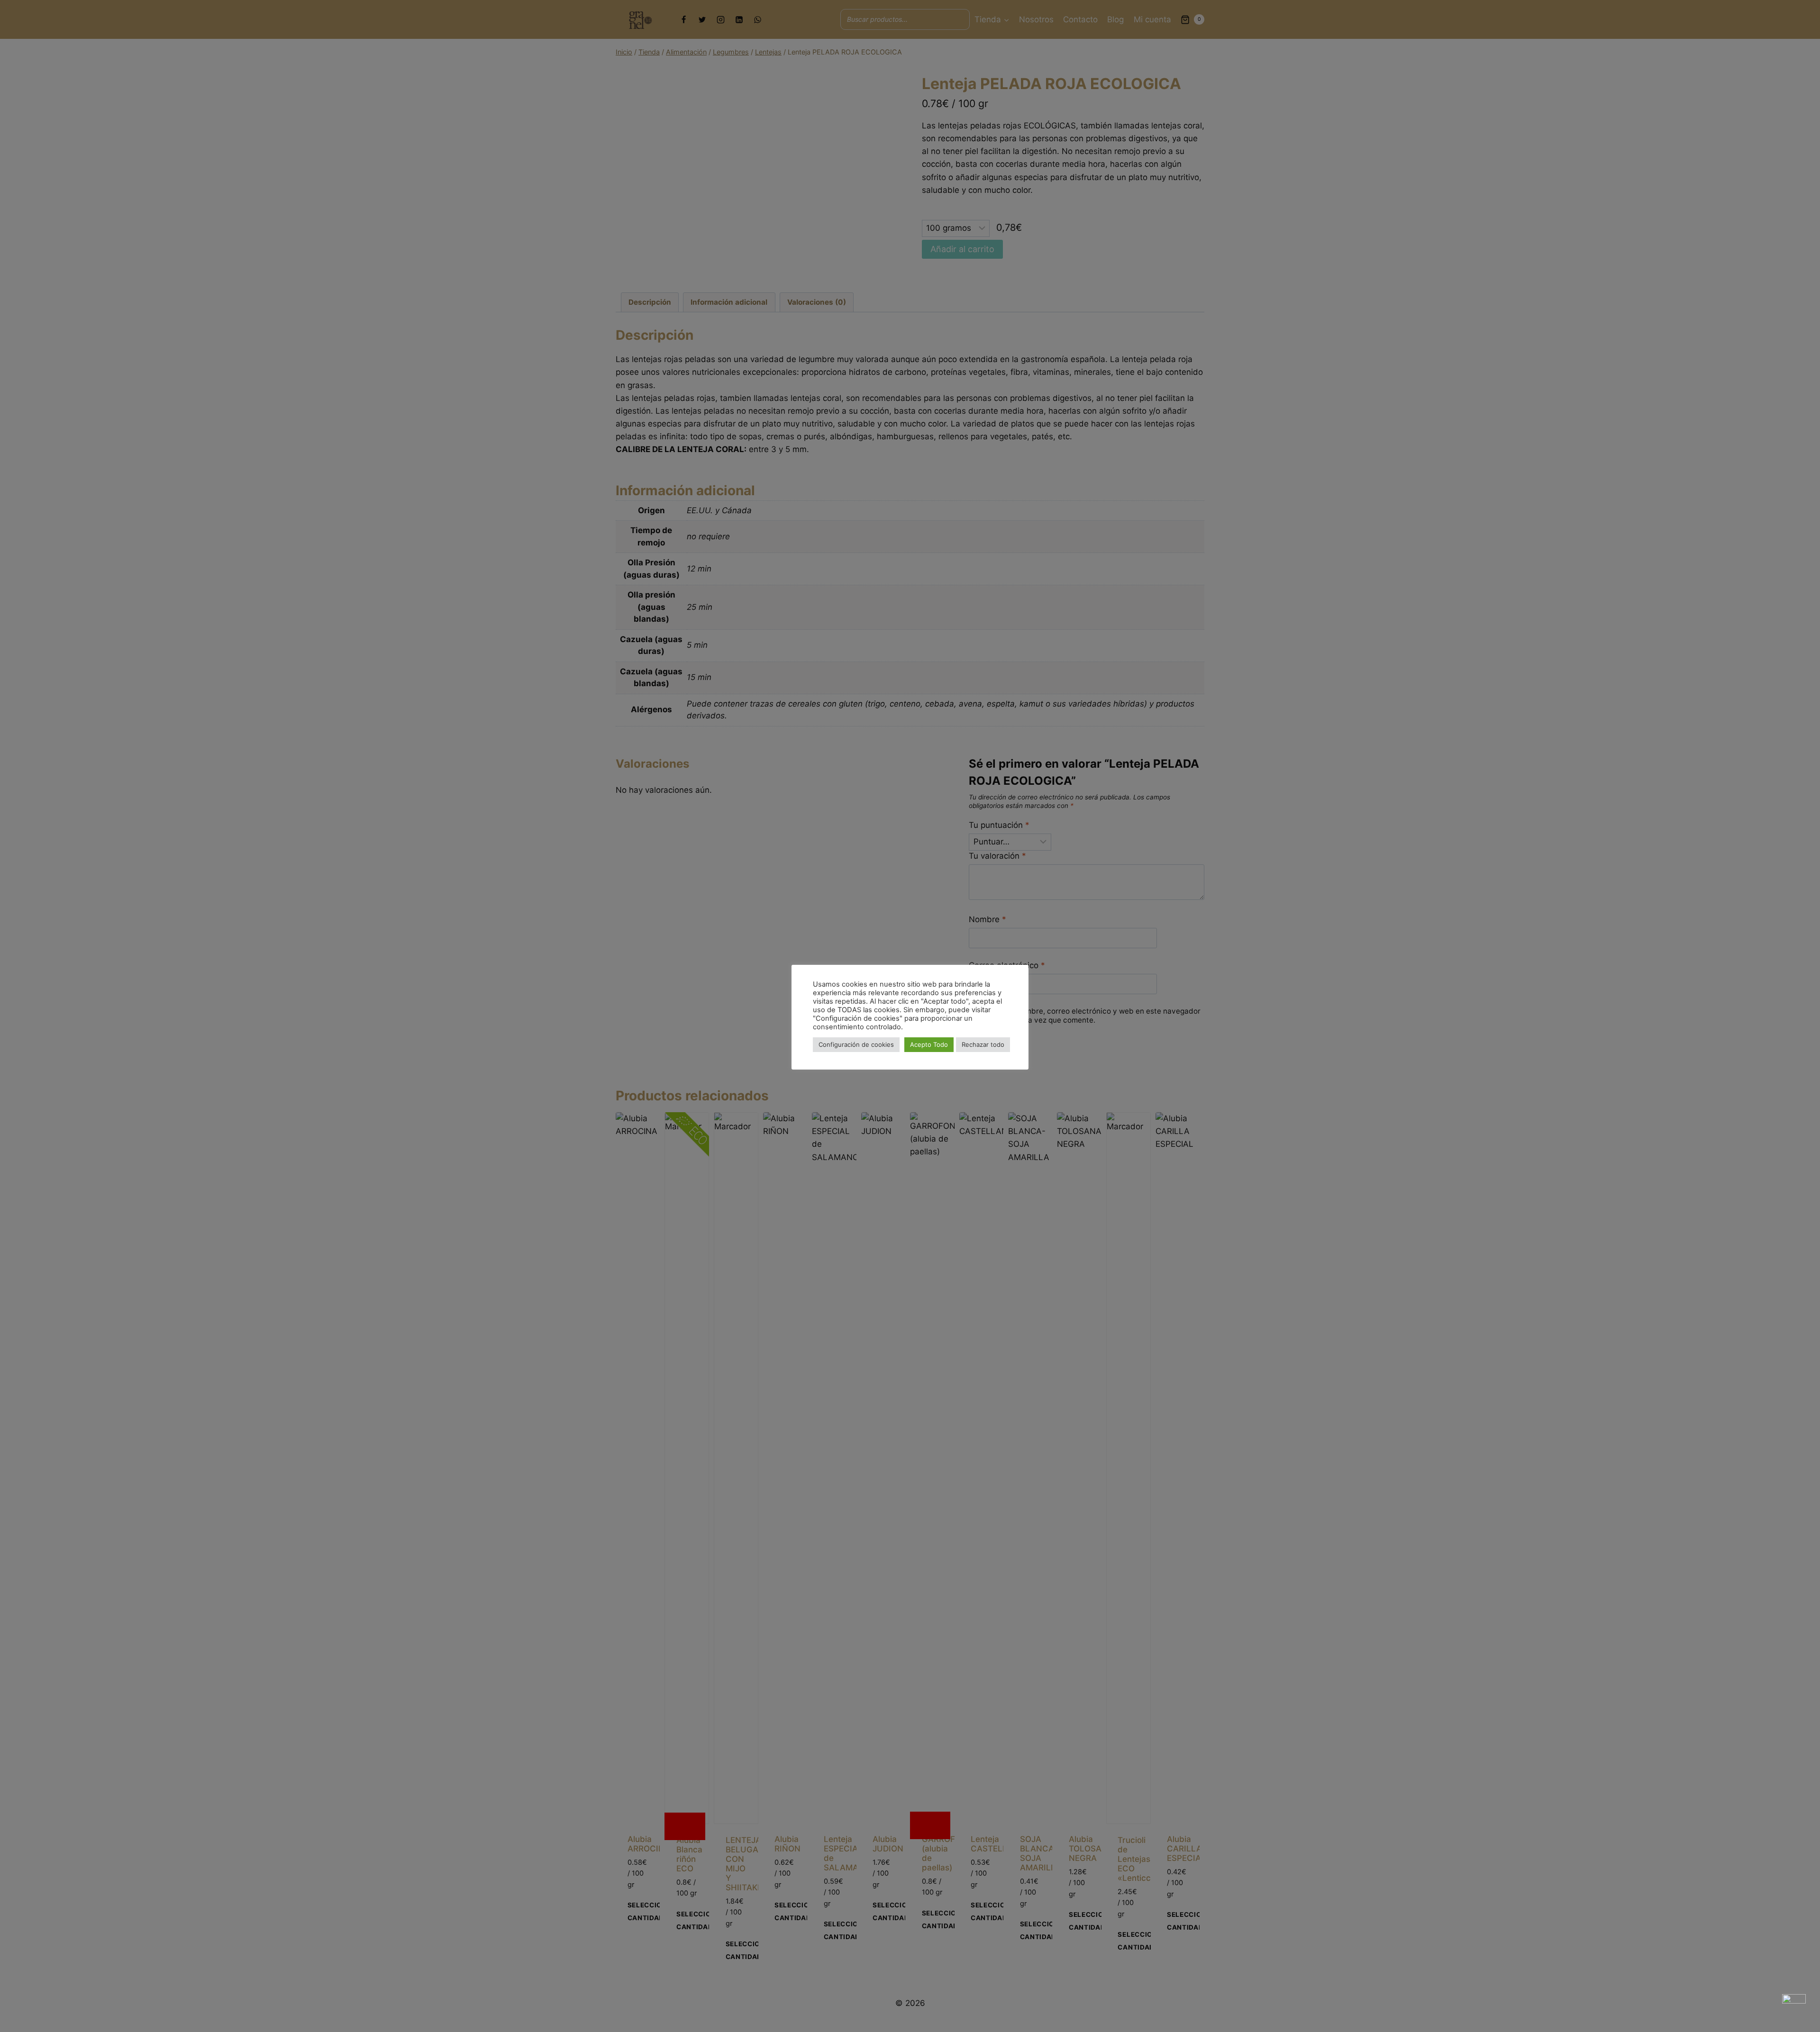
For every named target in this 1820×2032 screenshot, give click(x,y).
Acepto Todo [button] (929, 1044)
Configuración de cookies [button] (856, 1044)
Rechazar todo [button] (983, 1044)
